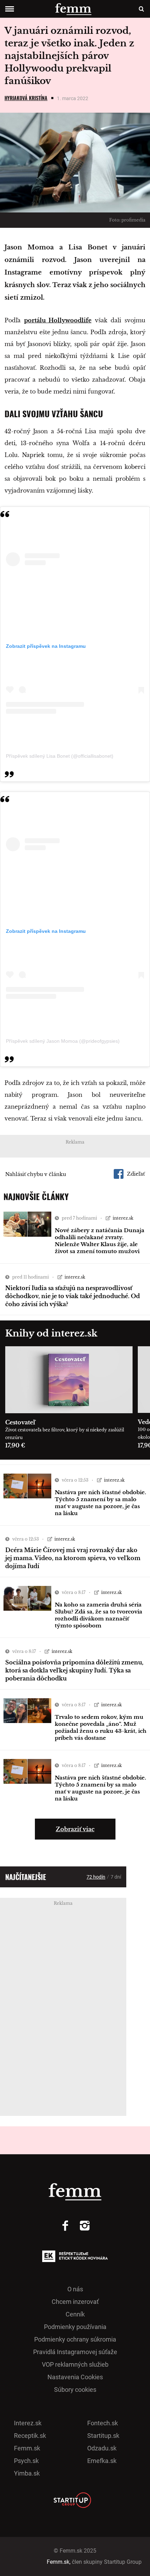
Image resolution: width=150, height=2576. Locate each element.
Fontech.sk (103, 2423)
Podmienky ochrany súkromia (75, 2339)
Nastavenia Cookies (75, 2377)
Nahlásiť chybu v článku (36, 1174)
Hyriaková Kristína (26, 98)
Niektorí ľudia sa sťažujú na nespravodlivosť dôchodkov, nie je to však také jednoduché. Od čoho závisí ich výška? (73, 1296)
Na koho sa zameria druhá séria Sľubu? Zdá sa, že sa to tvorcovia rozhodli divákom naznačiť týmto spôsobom (99, 1615)
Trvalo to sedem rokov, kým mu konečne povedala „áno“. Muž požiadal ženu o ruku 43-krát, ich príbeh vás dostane (101, 1727)
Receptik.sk (30, 2436)
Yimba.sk (27, 2473)
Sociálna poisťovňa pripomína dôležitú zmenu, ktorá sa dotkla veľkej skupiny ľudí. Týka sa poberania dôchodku (74, 1670)
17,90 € (15, 1445)
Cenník (75, 2314)
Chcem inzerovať (75, 2302)
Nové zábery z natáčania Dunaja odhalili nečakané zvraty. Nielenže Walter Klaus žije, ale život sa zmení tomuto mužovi (100, 1241)
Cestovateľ (20, 1422)
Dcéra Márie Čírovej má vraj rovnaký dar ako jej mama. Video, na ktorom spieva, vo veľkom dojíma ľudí (73, 1558)
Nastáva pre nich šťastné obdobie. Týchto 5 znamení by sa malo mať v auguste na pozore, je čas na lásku (100, 1503)
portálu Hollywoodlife (58, 320)
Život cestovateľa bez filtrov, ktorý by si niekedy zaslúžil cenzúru (65, 1434)
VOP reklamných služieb (75, 2364)
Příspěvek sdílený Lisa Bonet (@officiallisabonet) (60, 756)
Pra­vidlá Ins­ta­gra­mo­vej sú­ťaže (75, 2352)
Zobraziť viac (75, 1829)
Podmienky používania (75, 2327)
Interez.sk (28, 2423)
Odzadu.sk (102, 2448)
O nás (75, 2289)
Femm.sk (27, 2448)
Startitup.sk (103, 2436)
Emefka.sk (102, 2461)
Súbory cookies (75, 2390)
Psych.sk (26, 2461)
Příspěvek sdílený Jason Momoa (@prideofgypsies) (63, 1041)
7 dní (116, 1877)
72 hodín (96, 1877)
